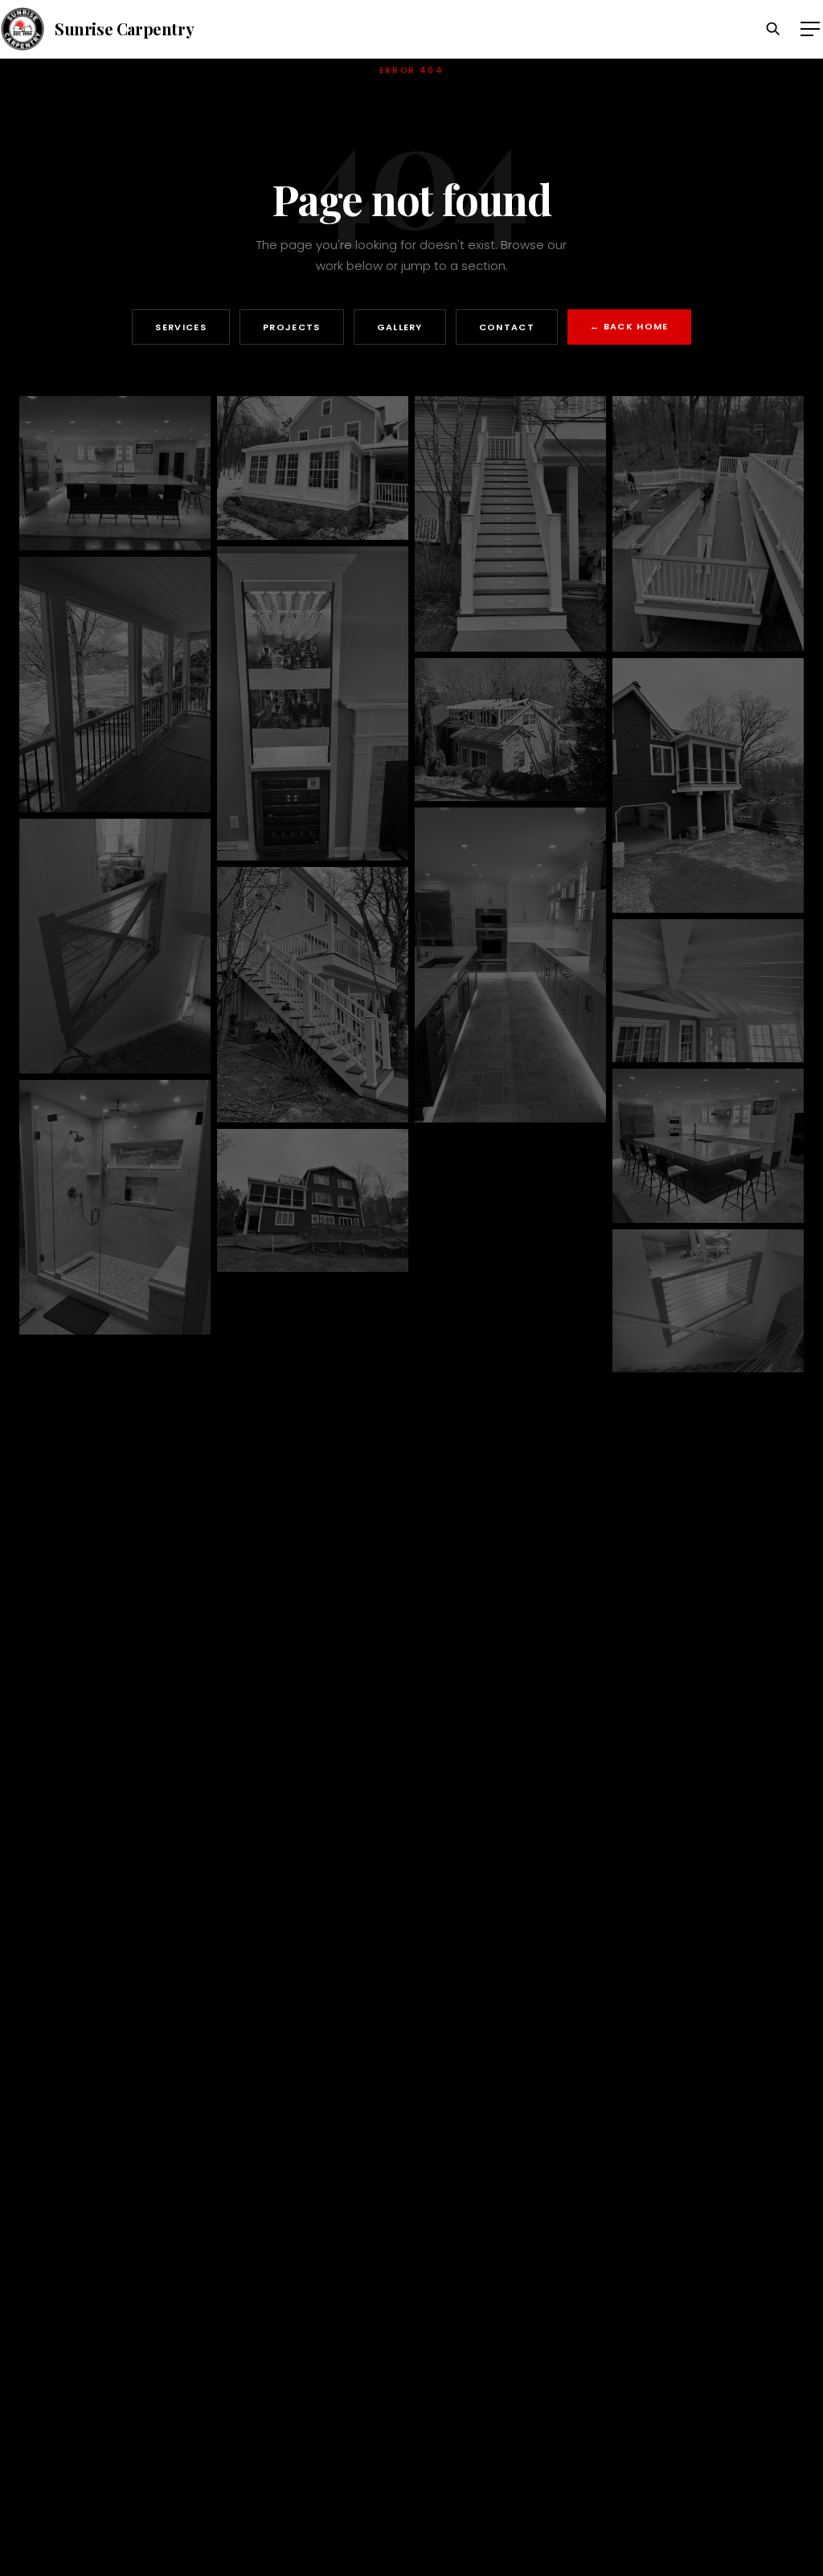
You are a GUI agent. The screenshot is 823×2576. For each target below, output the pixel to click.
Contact (507, 327)
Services (181, 327)
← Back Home (629, 326)
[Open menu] (810, 29)
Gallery (400, 327)
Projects (292, 327)
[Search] (773, 29)
